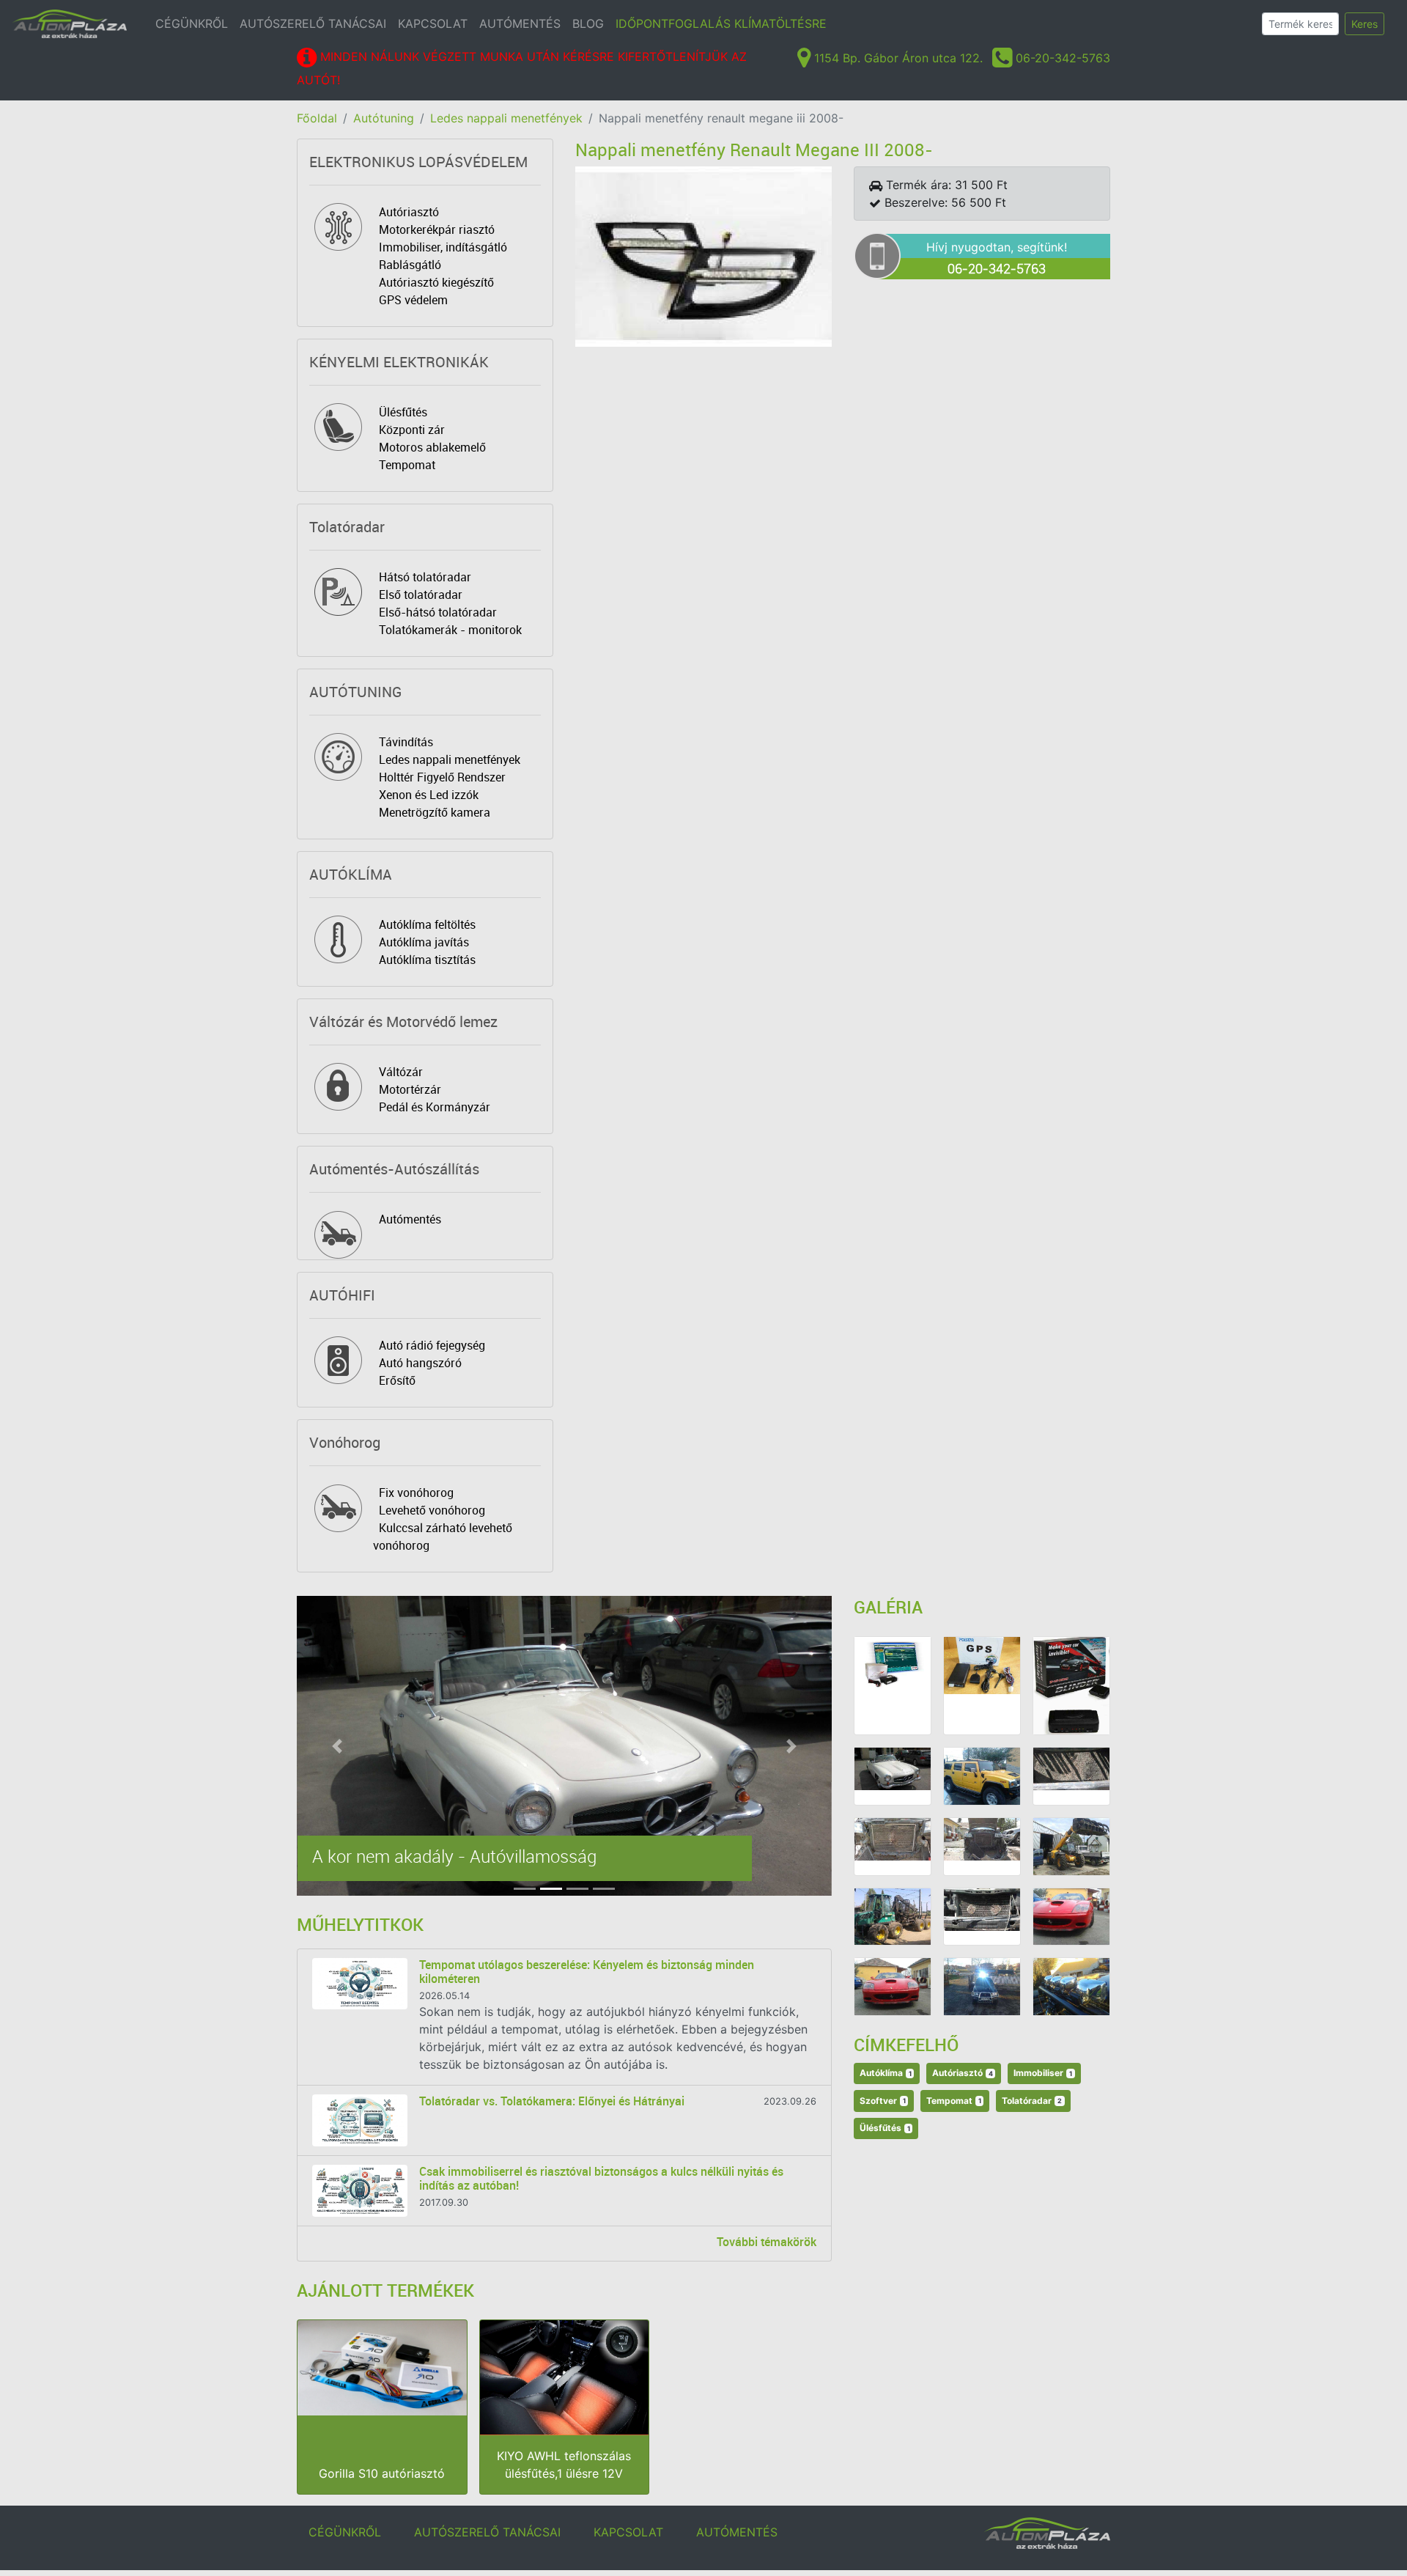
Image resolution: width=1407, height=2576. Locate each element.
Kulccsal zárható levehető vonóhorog (443, 1537)
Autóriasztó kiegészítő (436, 282)
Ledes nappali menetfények (506, 118)
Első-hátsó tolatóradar (438, 612)
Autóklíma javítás (424, 942)
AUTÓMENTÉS (520, 23)
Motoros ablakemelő (432, 447)
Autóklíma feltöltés (427, 924)
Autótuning (384, 118)
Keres (1364, 24)
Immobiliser (1043, 2073)
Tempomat (407, 465)
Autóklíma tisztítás (427, 960)
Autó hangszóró (420, 1363)
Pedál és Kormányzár (435, 1107)
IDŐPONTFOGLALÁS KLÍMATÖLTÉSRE (721, 23)
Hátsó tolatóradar (425, 577)
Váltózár (401, 1072)
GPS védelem (413, 300)
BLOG (588, 23)
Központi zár (412, 430)
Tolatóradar (1032, 2101)
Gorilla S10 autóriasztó (382, 2473)
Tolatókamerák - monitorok (450, 630)
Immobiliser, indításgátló (443, 247)
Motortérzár (410, 1089)
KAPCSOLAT (433, 23)
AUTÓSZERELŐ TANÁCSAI (313, 23)
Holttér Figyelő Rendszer (442, 777)
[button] (337, 1746)
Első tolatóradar (421, 595)
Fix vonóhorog (416, 1493)
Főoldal (317, 118)
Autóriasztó (409, 212)
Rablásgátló (410, 265)
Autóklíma (886, 2073)
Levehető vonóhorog (432, 1510)
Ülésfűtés (403, 412)
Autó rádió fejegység (432, 1345)
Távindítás (406, 742)
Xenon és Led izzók (429, 795)
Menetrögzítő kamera (435, 812)
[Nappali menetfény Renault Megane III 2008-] (703, 255)
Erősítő (397, 1380)
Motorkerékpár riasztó (437, 229)
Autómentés (410, 1219)
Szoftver (883, 2101)
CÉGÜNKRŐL (192, 23)
